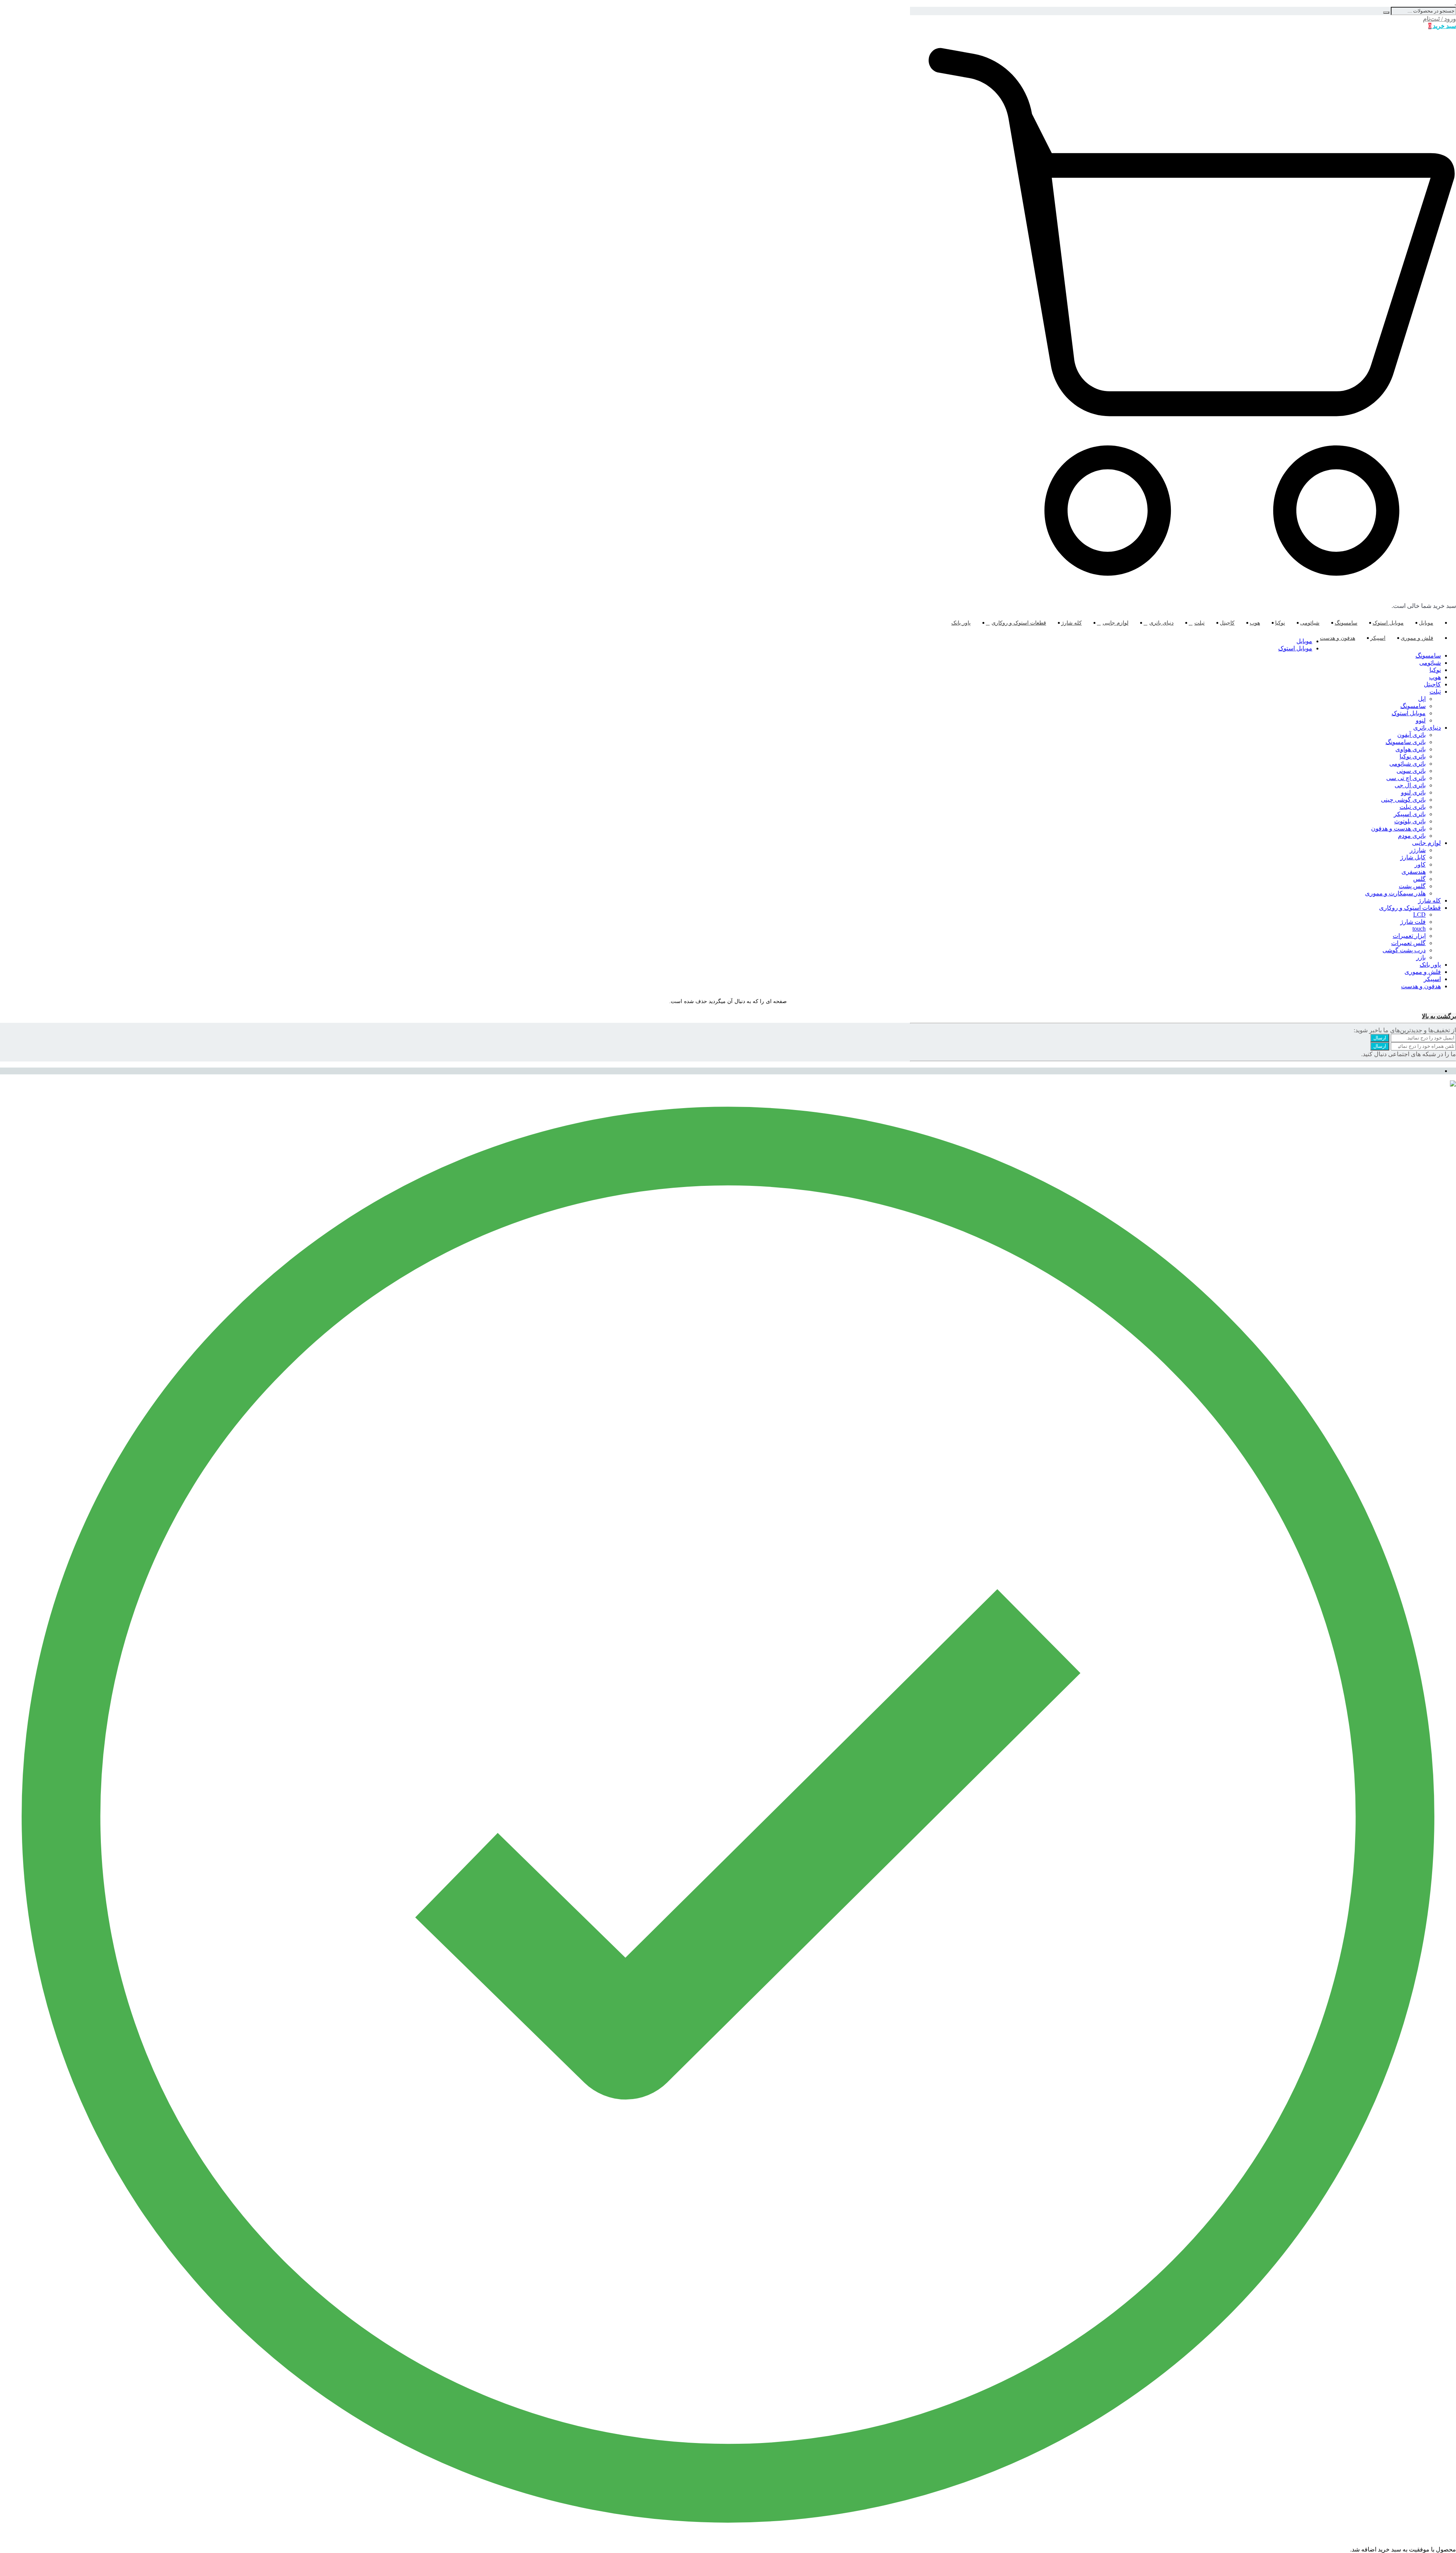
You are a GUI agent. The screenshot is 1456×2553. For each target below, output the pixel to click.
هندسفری (1414, 872)
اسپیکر (1378, 638)
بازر (1421, 957)
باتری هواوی (1410, 749)
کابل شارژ (1413, 857)
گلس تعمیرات (1408, 943)
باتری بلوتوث (1410, 821)
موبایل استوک (1388, 623)
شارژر (1418, 850)
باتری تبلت (1413, 807)
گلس (1419, 879)
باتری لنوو (1413, 792)
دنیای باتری (1161, 623)
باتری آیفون (1411, 735)
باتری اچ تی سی (1406, 778)
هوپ (1255, 623)
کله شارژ (1072, 623)
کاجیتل (1227, 623)
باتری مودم (1412, 836)
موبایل (1426, 623)
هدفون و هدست (1338, 638)
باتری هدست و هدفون (1398, 828)
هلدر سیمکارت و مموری (1395, 893)
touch (1419, 929)
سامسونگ (1346, 623)
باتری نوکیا (1413, 756)
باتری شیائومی (1407, 764)
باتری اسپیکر (1410, 814)
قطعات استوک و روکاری (1019, 623)
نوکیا (1280, 623)
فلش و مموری (1417, 638)
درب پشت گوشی (1404, 950)
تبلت (1199, 623)
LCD (1419, 915)
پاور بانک (961, 623)
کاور (1420, 864)
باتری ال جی (1410, 785)
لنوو (1421, 720)
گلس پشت (1412, 886)
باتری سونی (1411, 771)
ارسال (1380, 1038)
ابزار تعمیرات (1409, 936)
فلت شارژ (1413, 922)
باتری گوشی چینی (1403, 800)
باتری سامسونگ (1406, 742)
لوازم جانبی (1116, 623)
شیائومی (1310, 623)
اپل (1422, 699)
